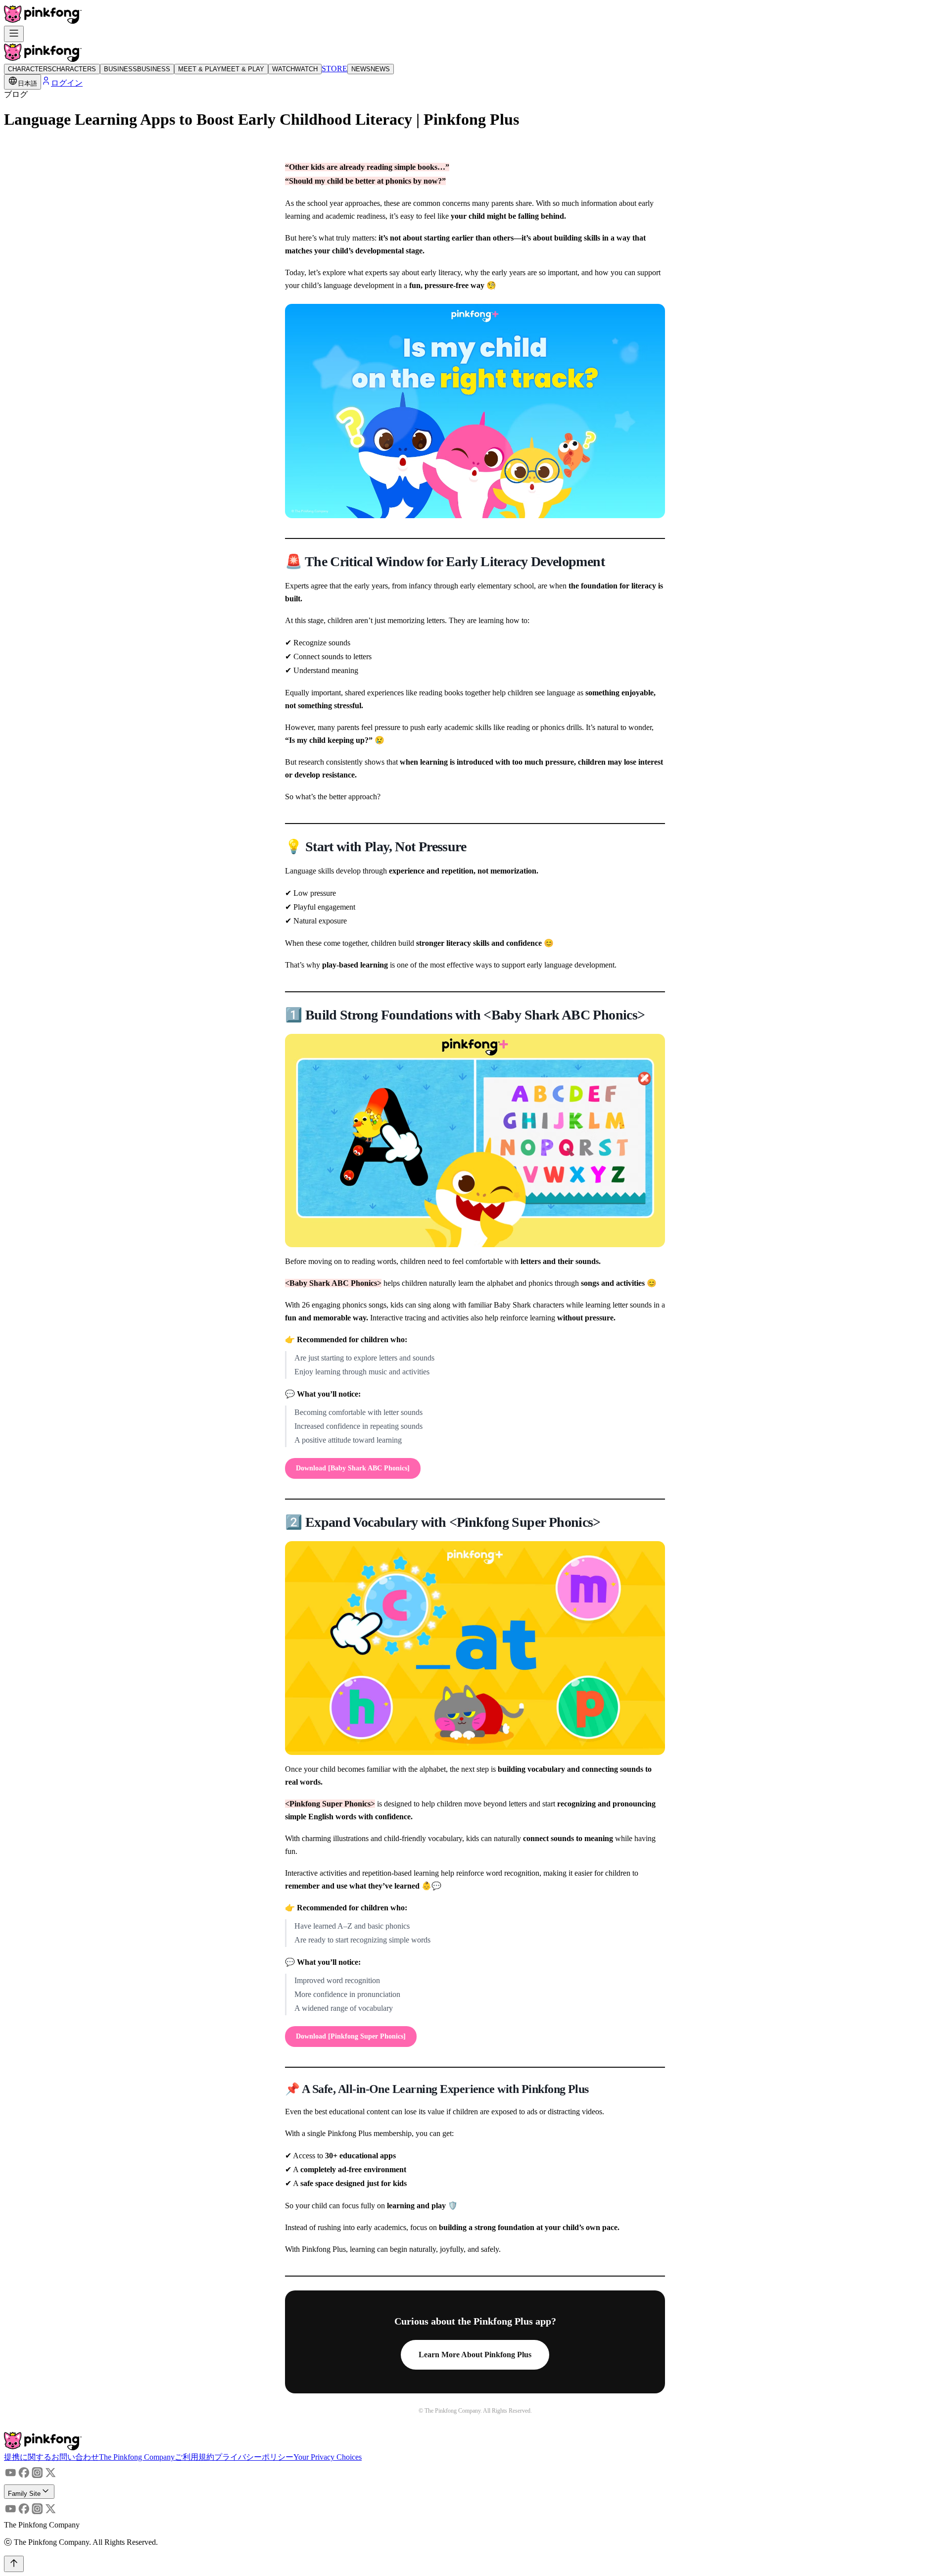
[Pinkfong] (43, 21)
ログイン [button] (67, 83)
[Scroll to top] (14, 2564)
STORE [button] (334, 69)
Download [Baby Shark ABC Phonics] (353, 1468)
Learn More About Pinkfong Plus (475, 2355)
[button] (51, 2457)
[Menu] (14, 34)
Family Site (24, 2494)
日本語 (27, 83)
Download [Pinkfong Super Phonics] (351, 2036)
